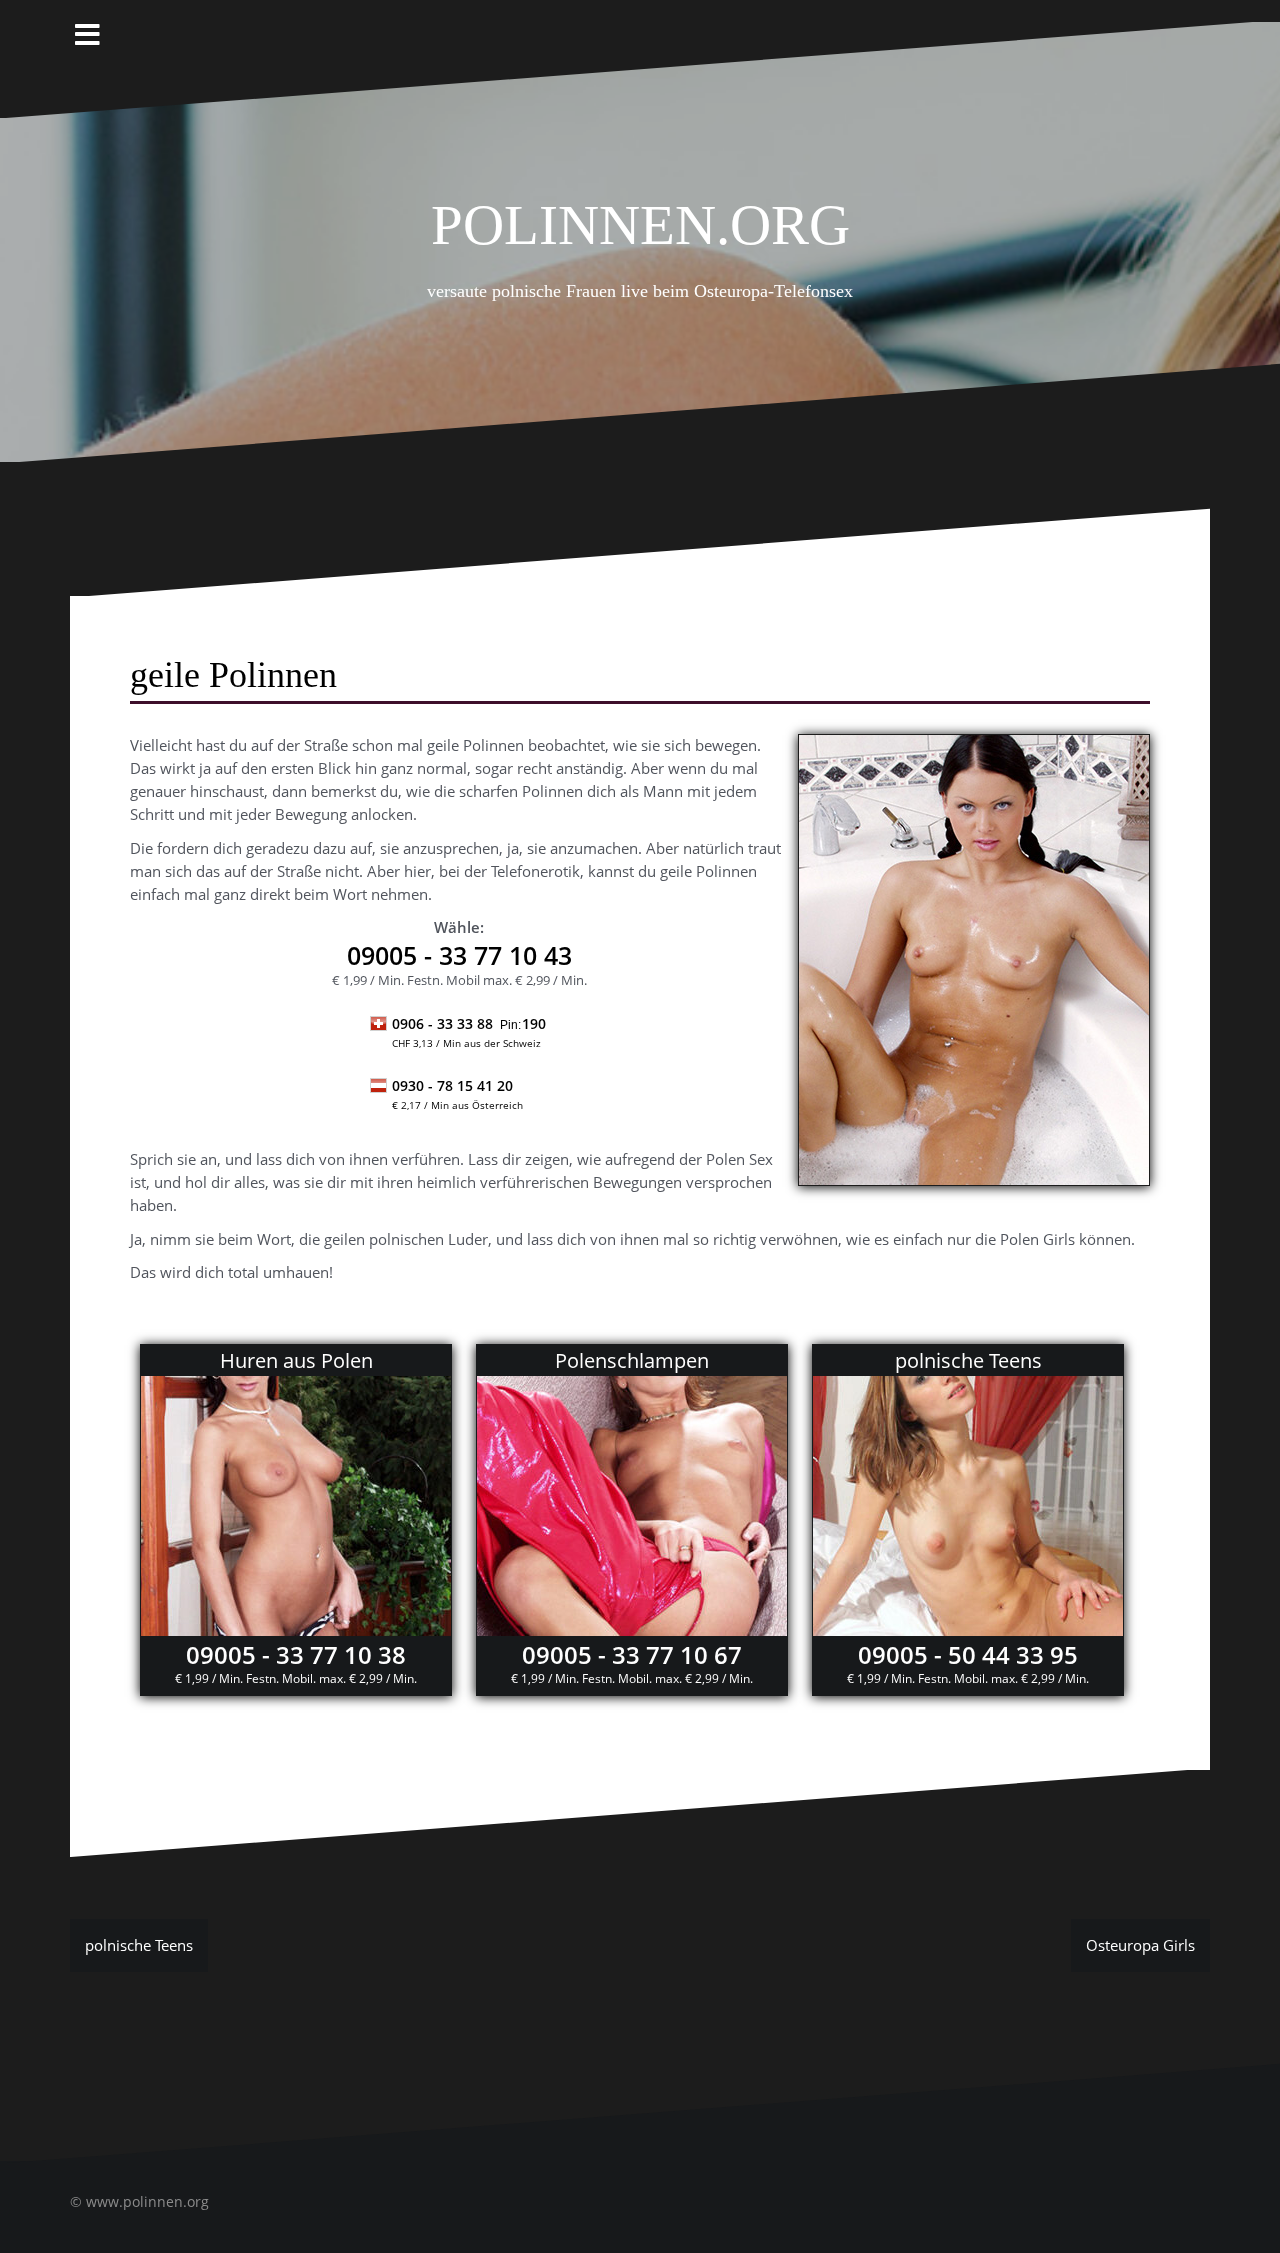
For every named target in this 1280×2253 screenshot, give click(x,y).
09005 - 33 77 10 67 (632, 1654)
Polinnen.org (640, 216)
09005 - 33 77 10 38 (296, 1654)
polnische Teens (139, 1945)
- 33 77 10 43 (459, 955)
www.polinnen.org (147, 2201)
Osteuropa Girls (1140, 1945)
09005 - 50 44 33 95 (968, 1654)
